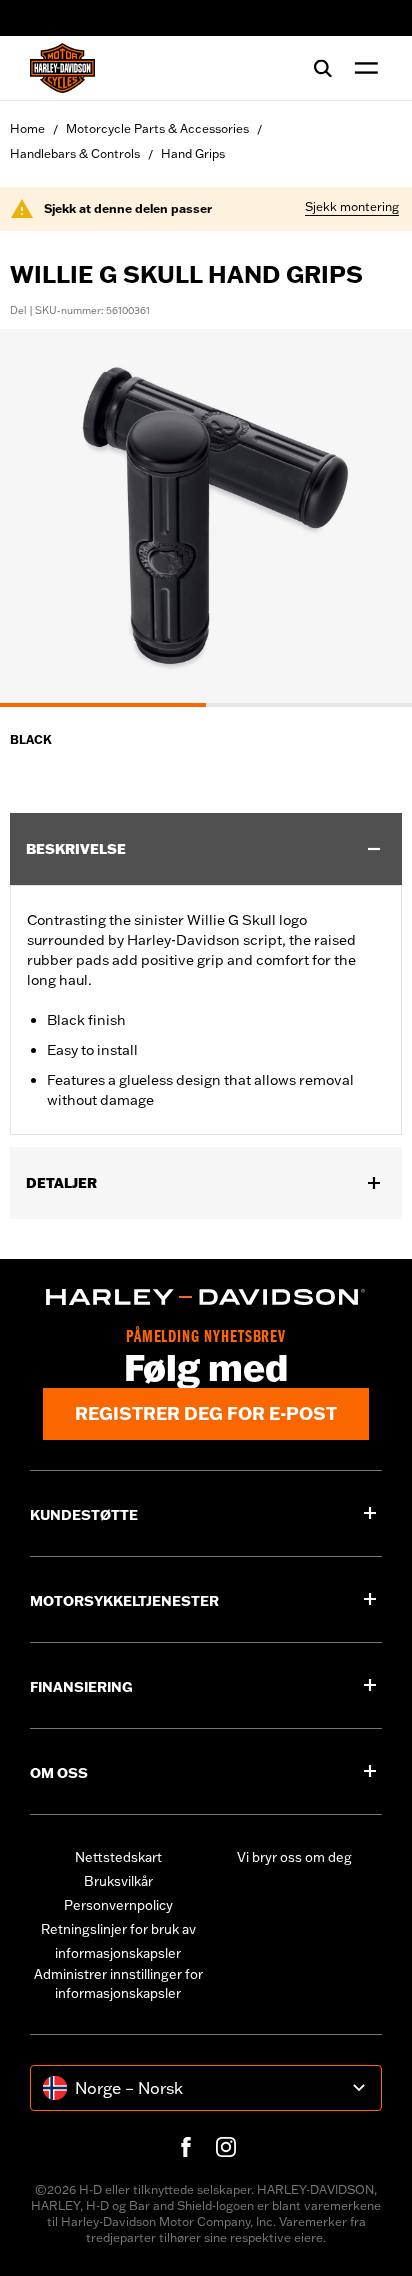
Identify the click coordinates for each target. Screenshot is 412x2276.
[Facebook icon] (186, 2147)
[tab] (103, 705)
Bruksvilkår (118, 1881)
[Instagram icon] (226, 2147)
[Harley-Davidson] (206, 1297)
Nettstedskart (118, 1857)
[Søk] (323, 68)
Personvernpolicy (118, 1905)
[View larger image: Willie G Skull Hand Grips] (206, 515)
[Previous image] (40, 518)
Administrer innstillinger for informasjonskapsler (118, 1984)
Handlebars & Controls (75, 153)
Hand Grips (193, 153)
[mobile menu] (362, 68)
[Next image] (372, 518)
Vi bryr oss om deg (294, 1857)
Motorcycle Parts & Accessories (157, 128)
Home (27, 128)
